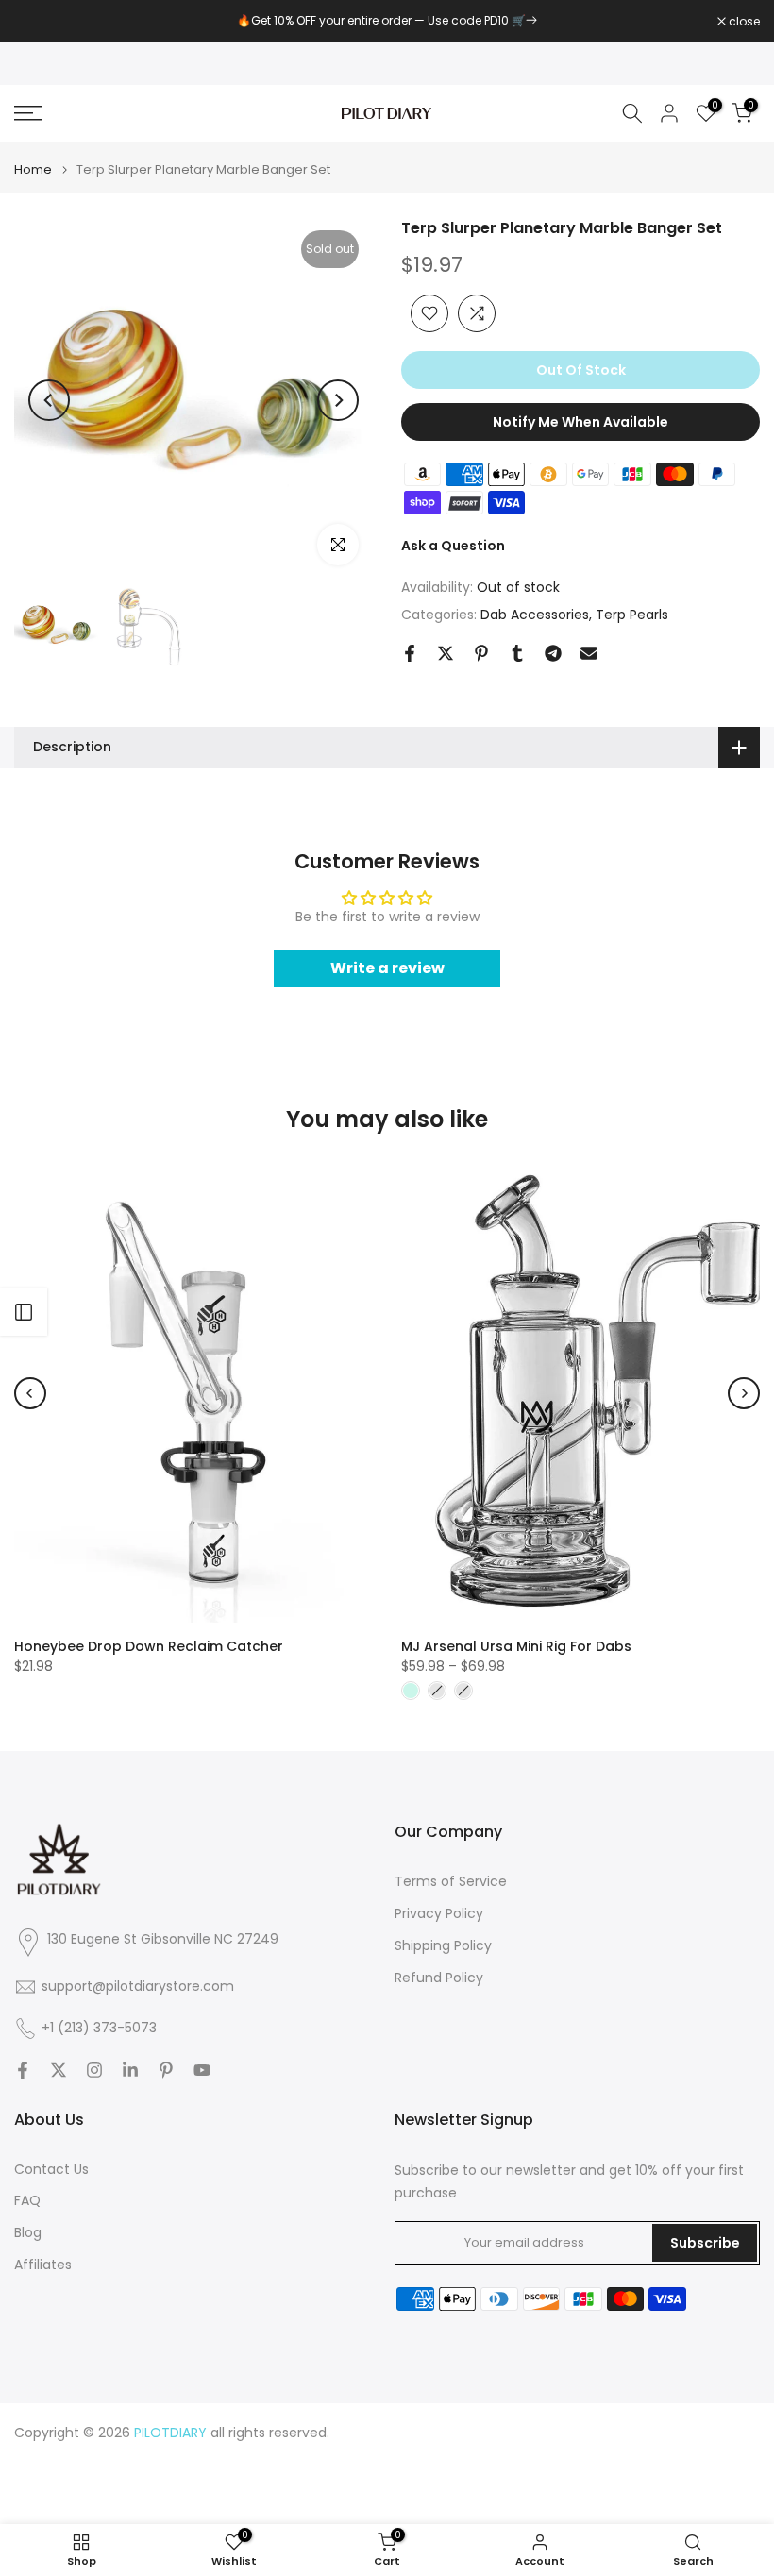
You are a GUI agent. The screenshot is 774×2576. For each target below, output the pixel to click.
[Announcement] (387, 21)
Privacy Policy (439, 1914)
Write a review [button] (387, 968)
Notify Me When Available (580, 422)
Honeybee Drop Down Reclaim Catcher (149, 1645)
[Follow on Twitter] (59, 2070)
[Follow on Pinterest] (166, 2070)
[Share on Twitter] (446, 653)
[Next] (338, 400)
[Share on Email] (589, 653)
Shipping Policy (443, 1946)
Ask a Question (453, 546)
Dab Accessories (535, 615)
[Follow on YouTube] (202, 2070)
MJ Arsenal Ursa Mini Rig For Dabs (516, 1645)
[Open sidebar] (24, 1312)
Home (33, 169)
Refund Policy (439, 1978)
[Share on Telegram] (553, 653)
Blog (28, 2233)
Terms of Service (451, 1882)
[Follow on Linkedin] (130, 2070)
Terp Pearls (632, 615)
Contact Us (51, 2170)
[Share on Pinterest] (481, 653)
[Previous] (49, 400)
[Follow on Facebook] (23, 2070)
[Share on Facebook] (410, 653)
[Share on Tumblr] (517, 653)
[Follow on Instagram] (94, 2070)
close (40, 22)
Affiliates (43, 2265)
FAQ (27, 2201)
